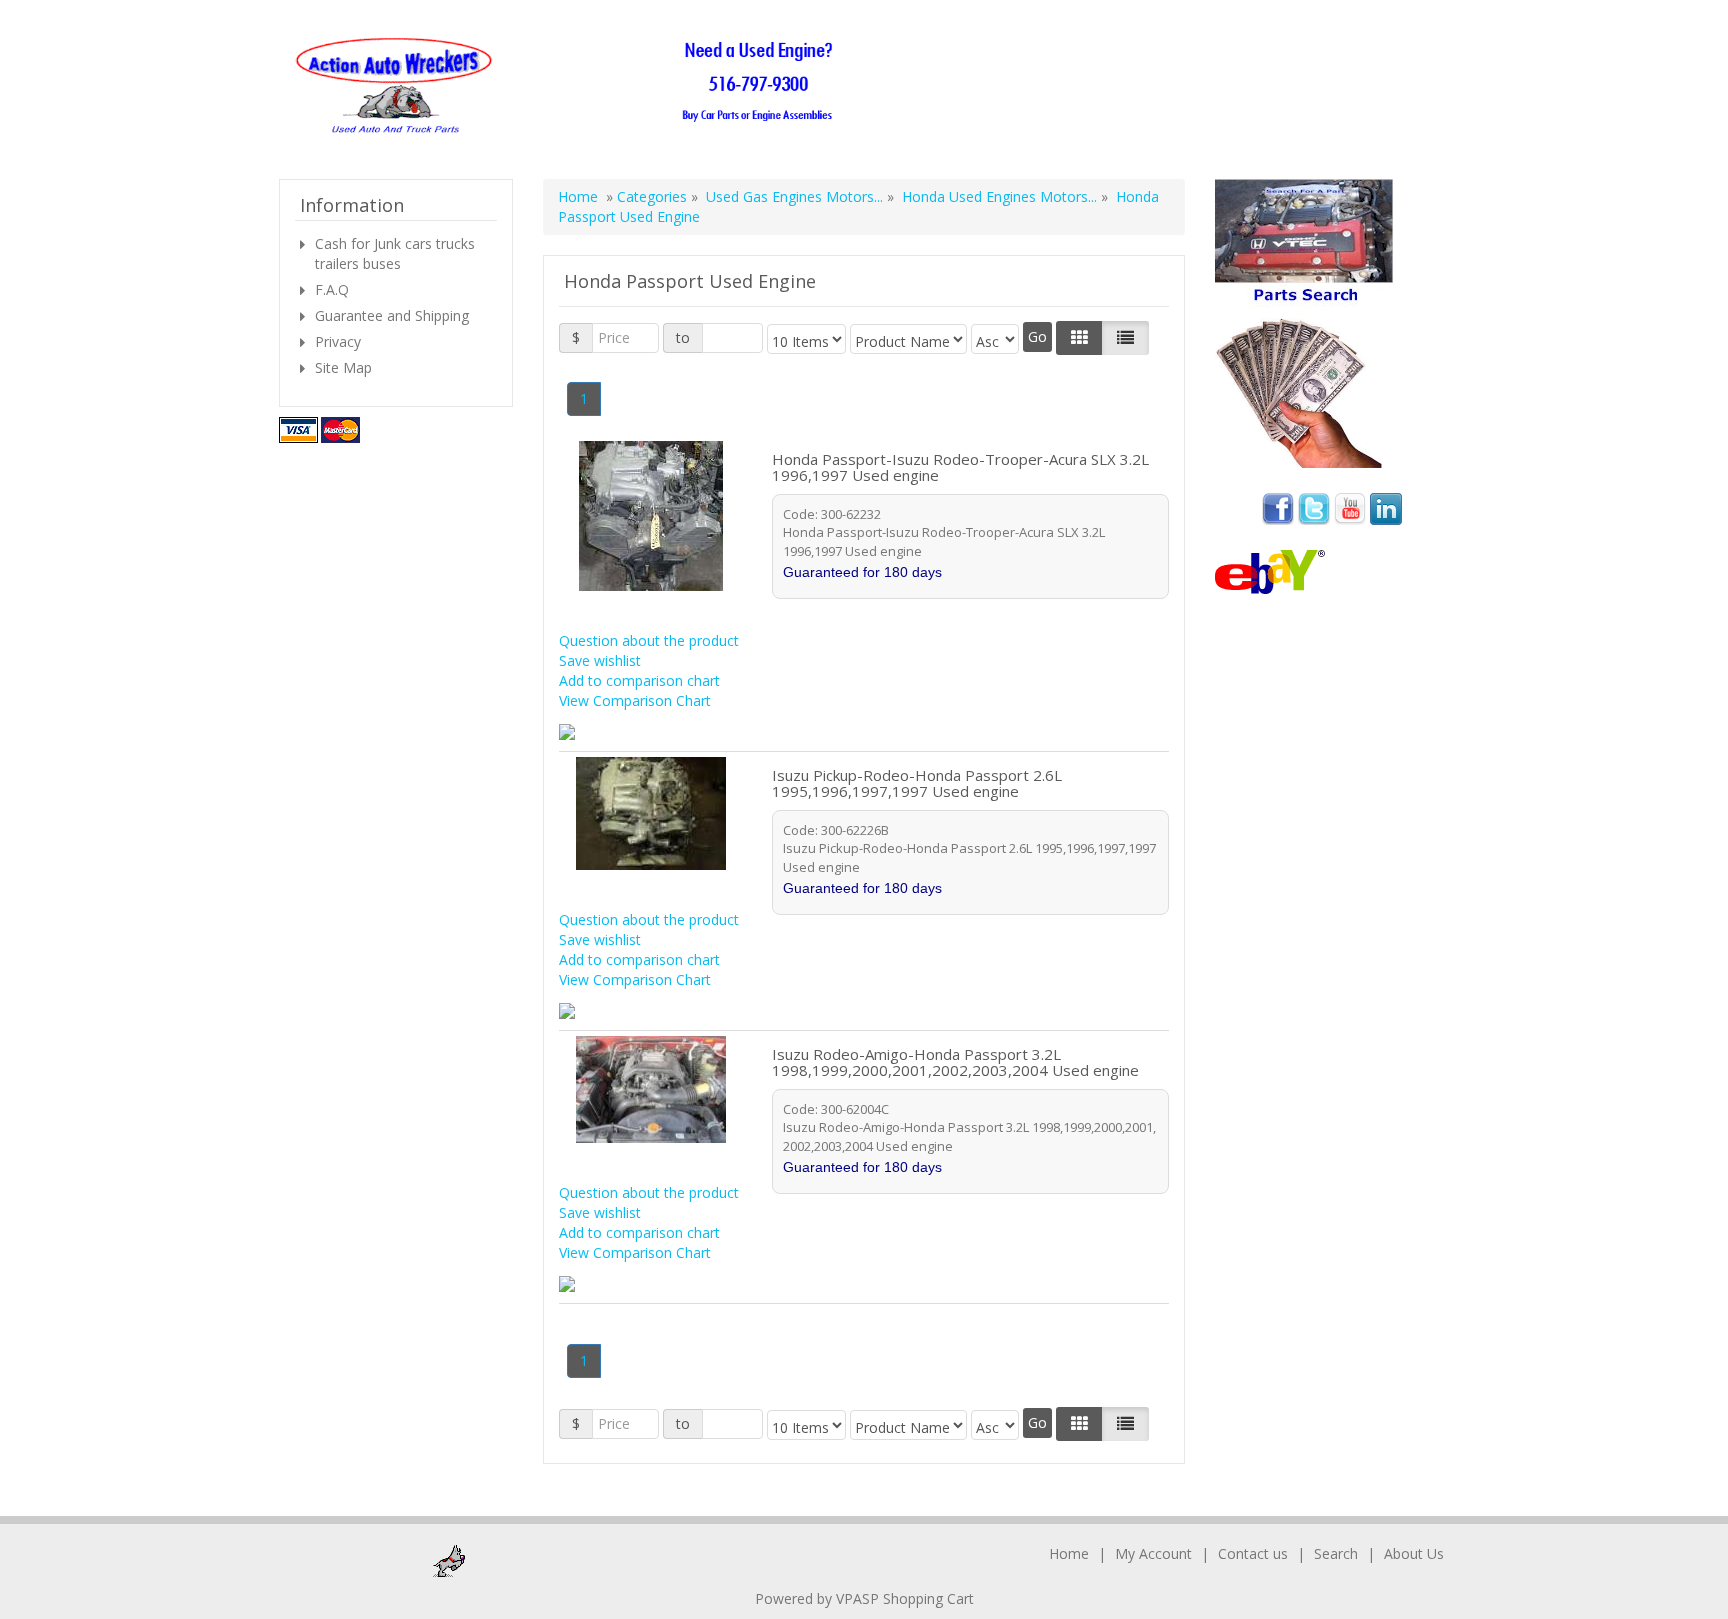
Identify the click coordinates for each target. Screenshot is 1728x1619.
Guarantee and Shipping (392, 315)
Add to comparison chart (639, 680)
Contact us (1253, 1553)
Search (1336, 1553)
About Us (1414, 1553)
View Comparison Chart (635, 700)
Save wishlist (600, 660)
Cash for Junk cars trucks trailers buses (395, 253)
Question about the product (649, 640)
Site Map (343, 367)
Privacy (338, 341)
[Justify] (1125, 338)
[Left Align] (1079, 338)
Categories (654, 196)
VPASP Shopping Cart (905, 1598)
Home (578, 196)
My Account (1153, 1553)
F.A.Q (332, 289)
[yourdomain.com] (570, 86)
